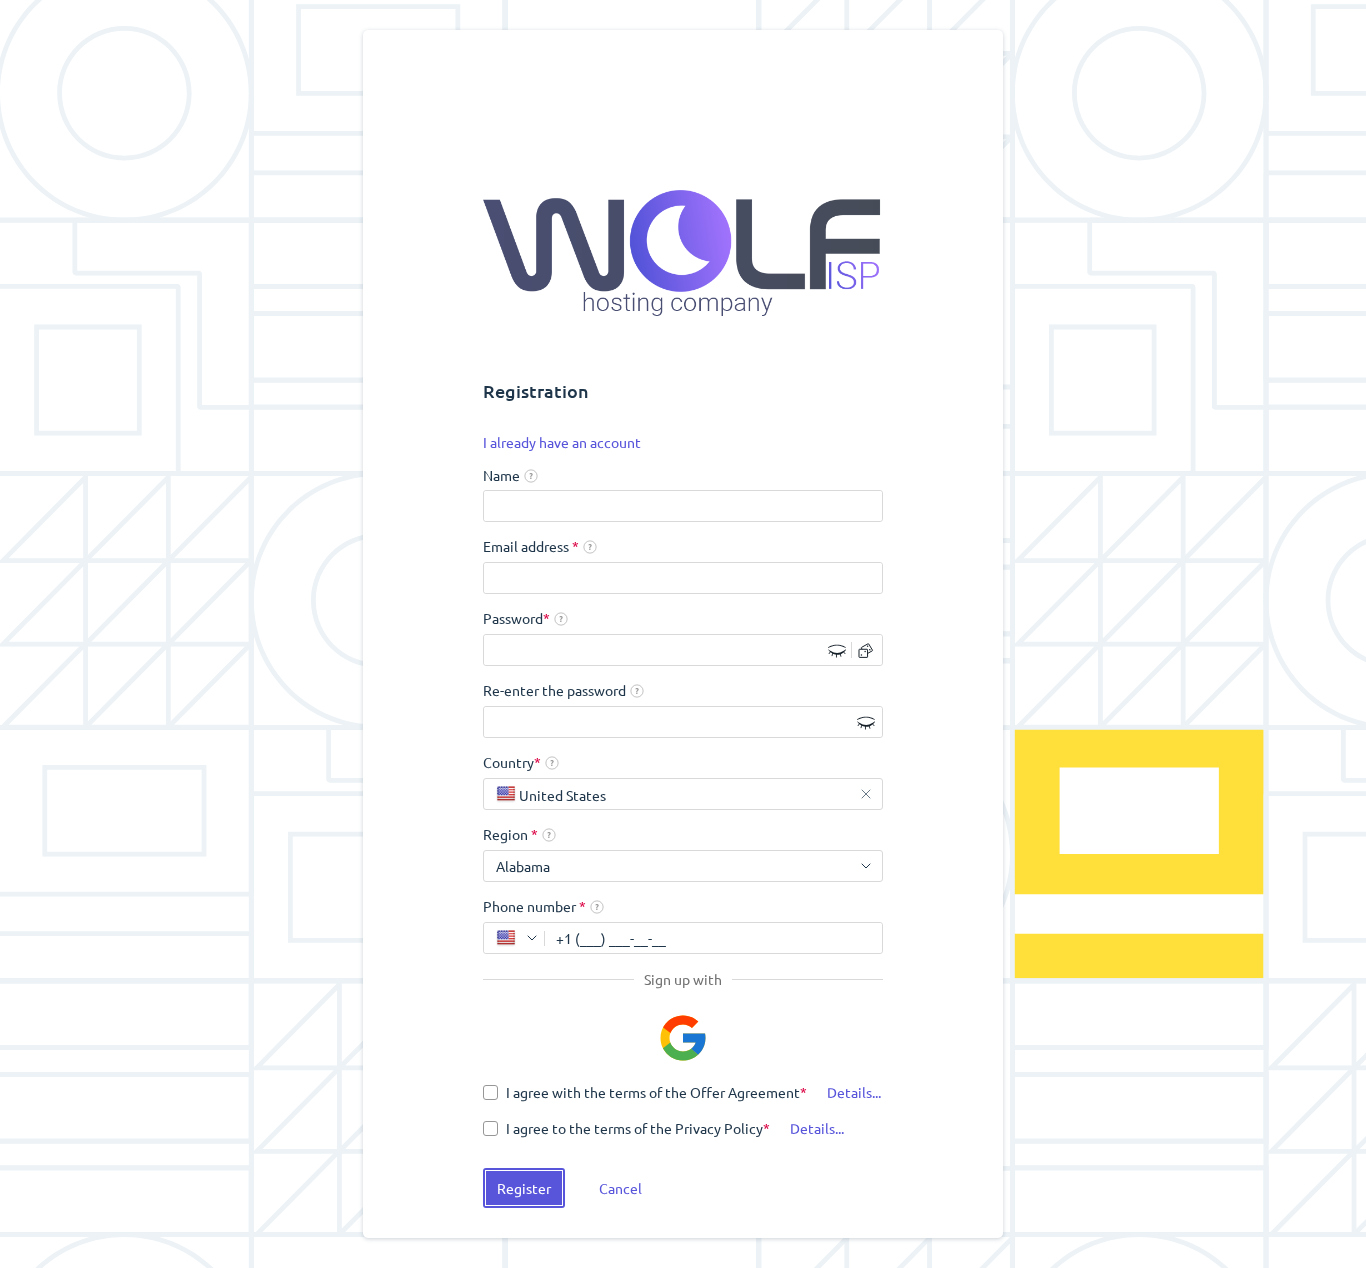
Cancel (620, 1188)
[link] (562, 442)
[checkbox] (645, 1092)
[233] (514, 938)
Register (524, 1188)
